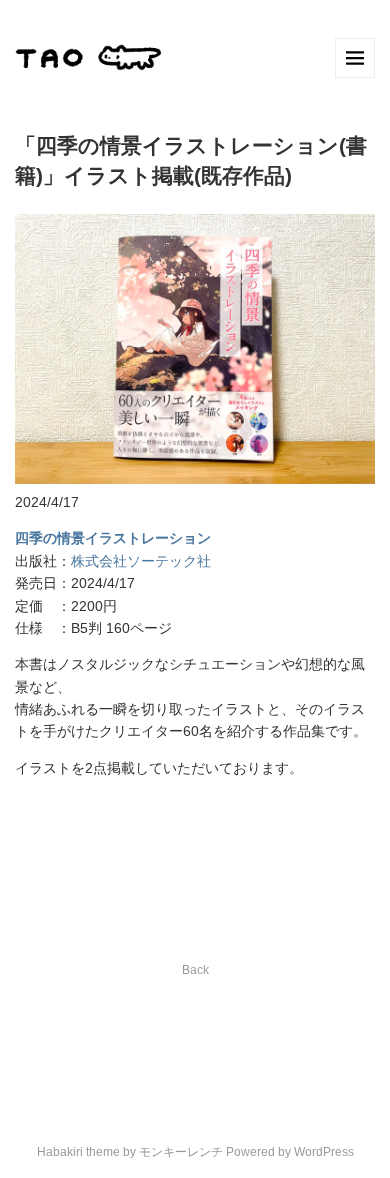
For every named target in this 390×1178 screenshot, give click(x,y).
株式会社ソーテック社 (141, 561)
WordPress (324, 1152)
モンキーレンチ (181, 1152)
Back (195, 970)
